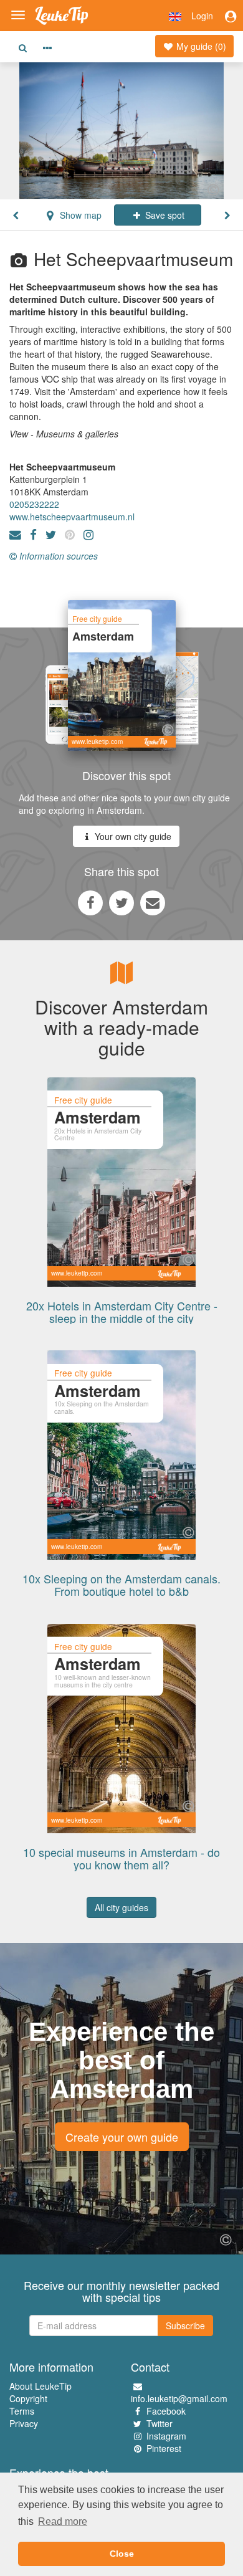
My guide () (200, 46)
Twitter (160, 2423)
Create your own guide (122, 2137)
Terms (22, 2411)
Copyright (28, 2398)
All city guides (121, 1907)
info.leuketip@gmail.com (179, 2398)
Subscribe (185, 2326)
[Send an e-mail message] (153, 902)
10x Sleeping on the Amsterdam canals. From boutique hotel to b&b (121, 1585)
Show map (79, 215)
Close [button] (122, 2554)
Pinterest (164, 2448)
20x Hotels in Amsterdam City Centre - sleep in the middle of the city (122, 1312)
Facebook (166, 2411)
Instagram (166, 2436)
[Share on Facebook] (90, 902)
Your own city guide (132, 836)
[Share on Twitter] (121, 902)
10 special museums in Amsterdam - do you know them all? (121, 1858)
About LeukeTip (40, 2386)
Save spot (164, 215)
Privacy (24, 2423)
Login (202, 16)
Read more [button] (63, 2521)
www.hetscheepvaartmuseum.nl (72, 517)
